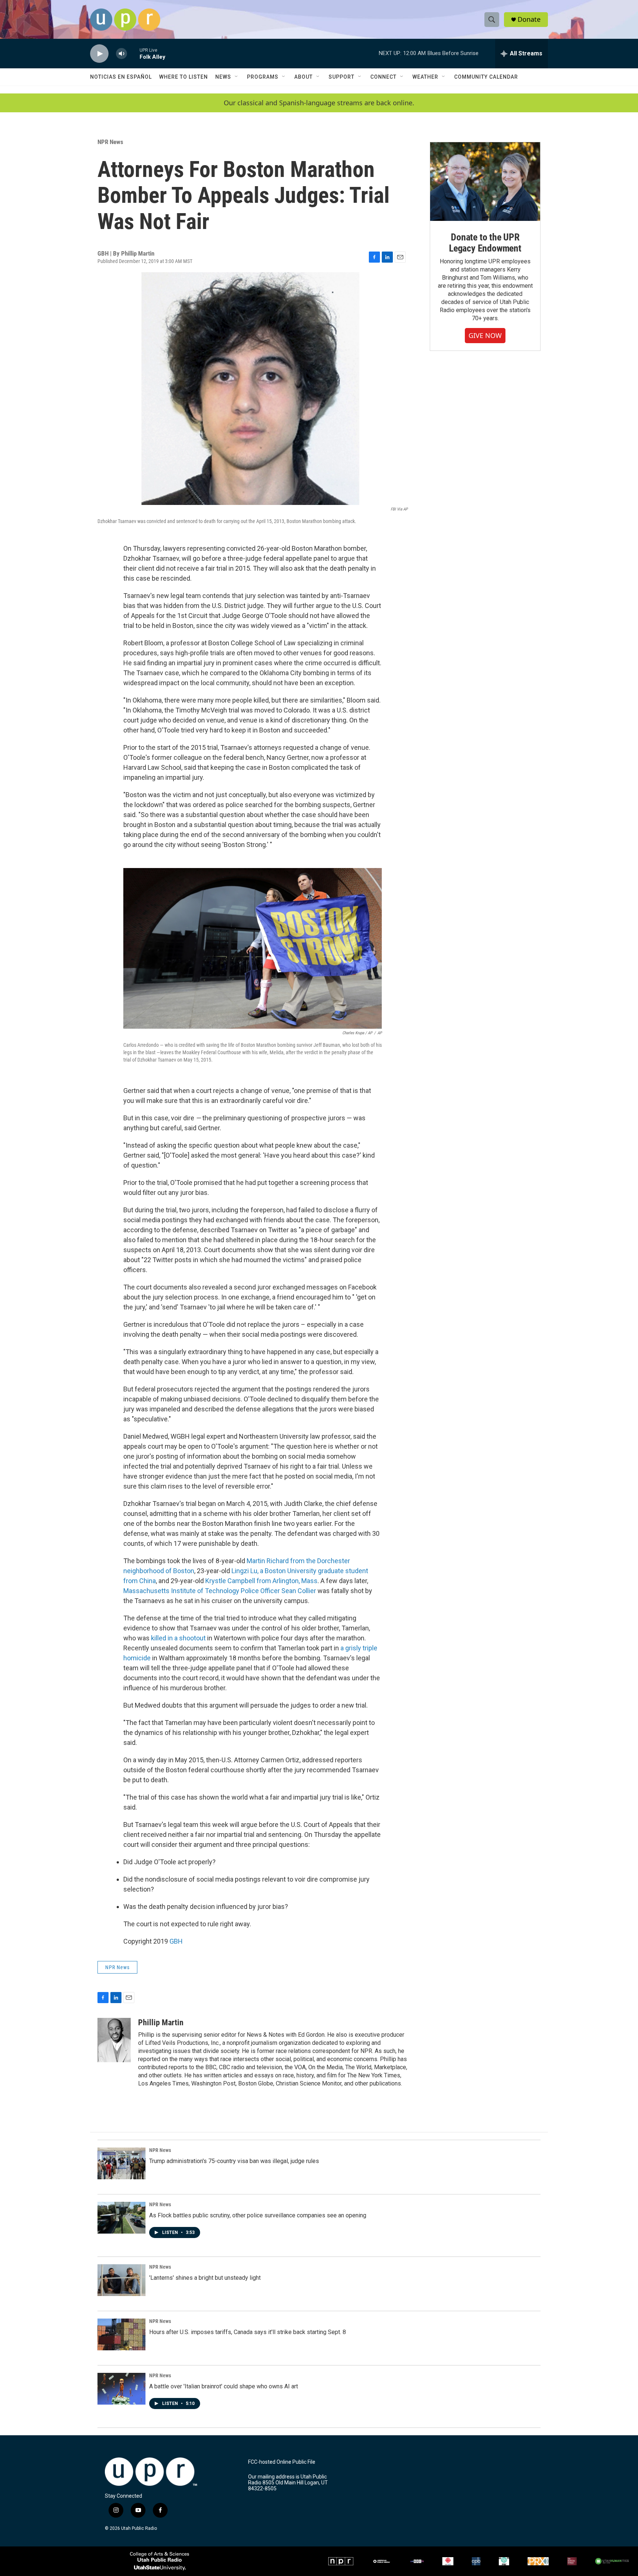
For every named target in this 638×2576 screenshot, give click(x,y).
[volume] (121, 54)
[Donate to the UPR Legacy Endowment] (485, 182)
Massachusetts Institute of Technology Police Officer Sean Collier (220, 1591)
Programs (263, 77)
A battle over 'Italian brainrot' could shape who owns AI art (224, 2386)
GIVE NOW (485, 335)
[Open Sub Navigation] (237, 77)
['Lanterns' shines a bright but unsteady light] (121, 2280)
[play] (99, 54)
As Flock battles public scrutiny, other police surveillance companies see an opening (258, 2215)
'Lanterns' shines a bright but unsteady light (205, 2278)
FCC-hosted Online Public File (282, 2462)
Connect (383, 77)
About (303, 77)
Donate (529, 19)
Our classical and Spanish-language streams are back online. (319, 103)
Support (342, 77)
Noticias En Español (121, 77)
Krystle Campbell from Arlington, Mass (261, 1581)
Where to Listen (183, 77)
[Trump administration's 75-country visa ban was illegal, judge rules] (121, 2163)
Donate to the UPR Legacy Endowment (485, 243)
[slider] (133, 53)
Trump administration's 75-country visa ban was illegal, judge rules (234, 2161)
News (223, 77)
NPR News (110, 142)
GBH (176, 1941)
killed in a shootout (178, 1638)
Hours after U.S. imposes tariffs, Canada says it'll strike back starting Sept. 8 (248, 2332)
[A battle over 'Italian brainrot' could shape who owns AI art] (121, 2389)
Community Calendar (486, 77)
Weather (425, 77)
